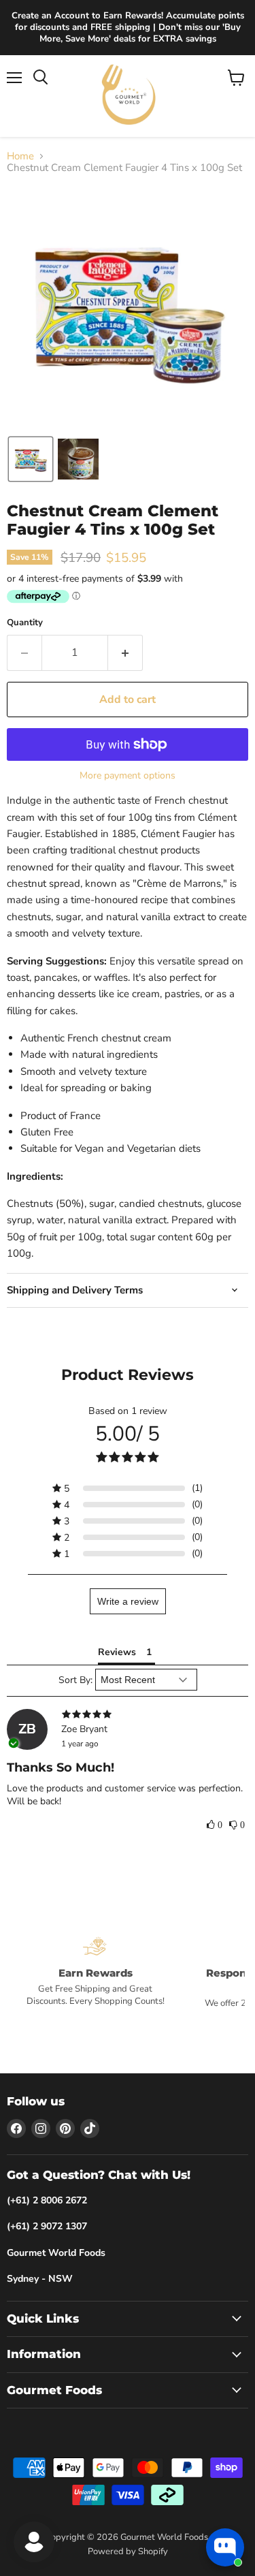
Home (20, 156)
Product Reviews (128, 1375)
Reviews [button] (117, 1652)
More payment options (128, 776)
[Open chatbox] (225, 2547)
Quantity (25, 623)
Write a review (128, 1601)
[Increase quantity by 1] (125, 653)
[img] (128, 1715)
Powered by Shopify (128, 2551)
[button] (31, 459)
